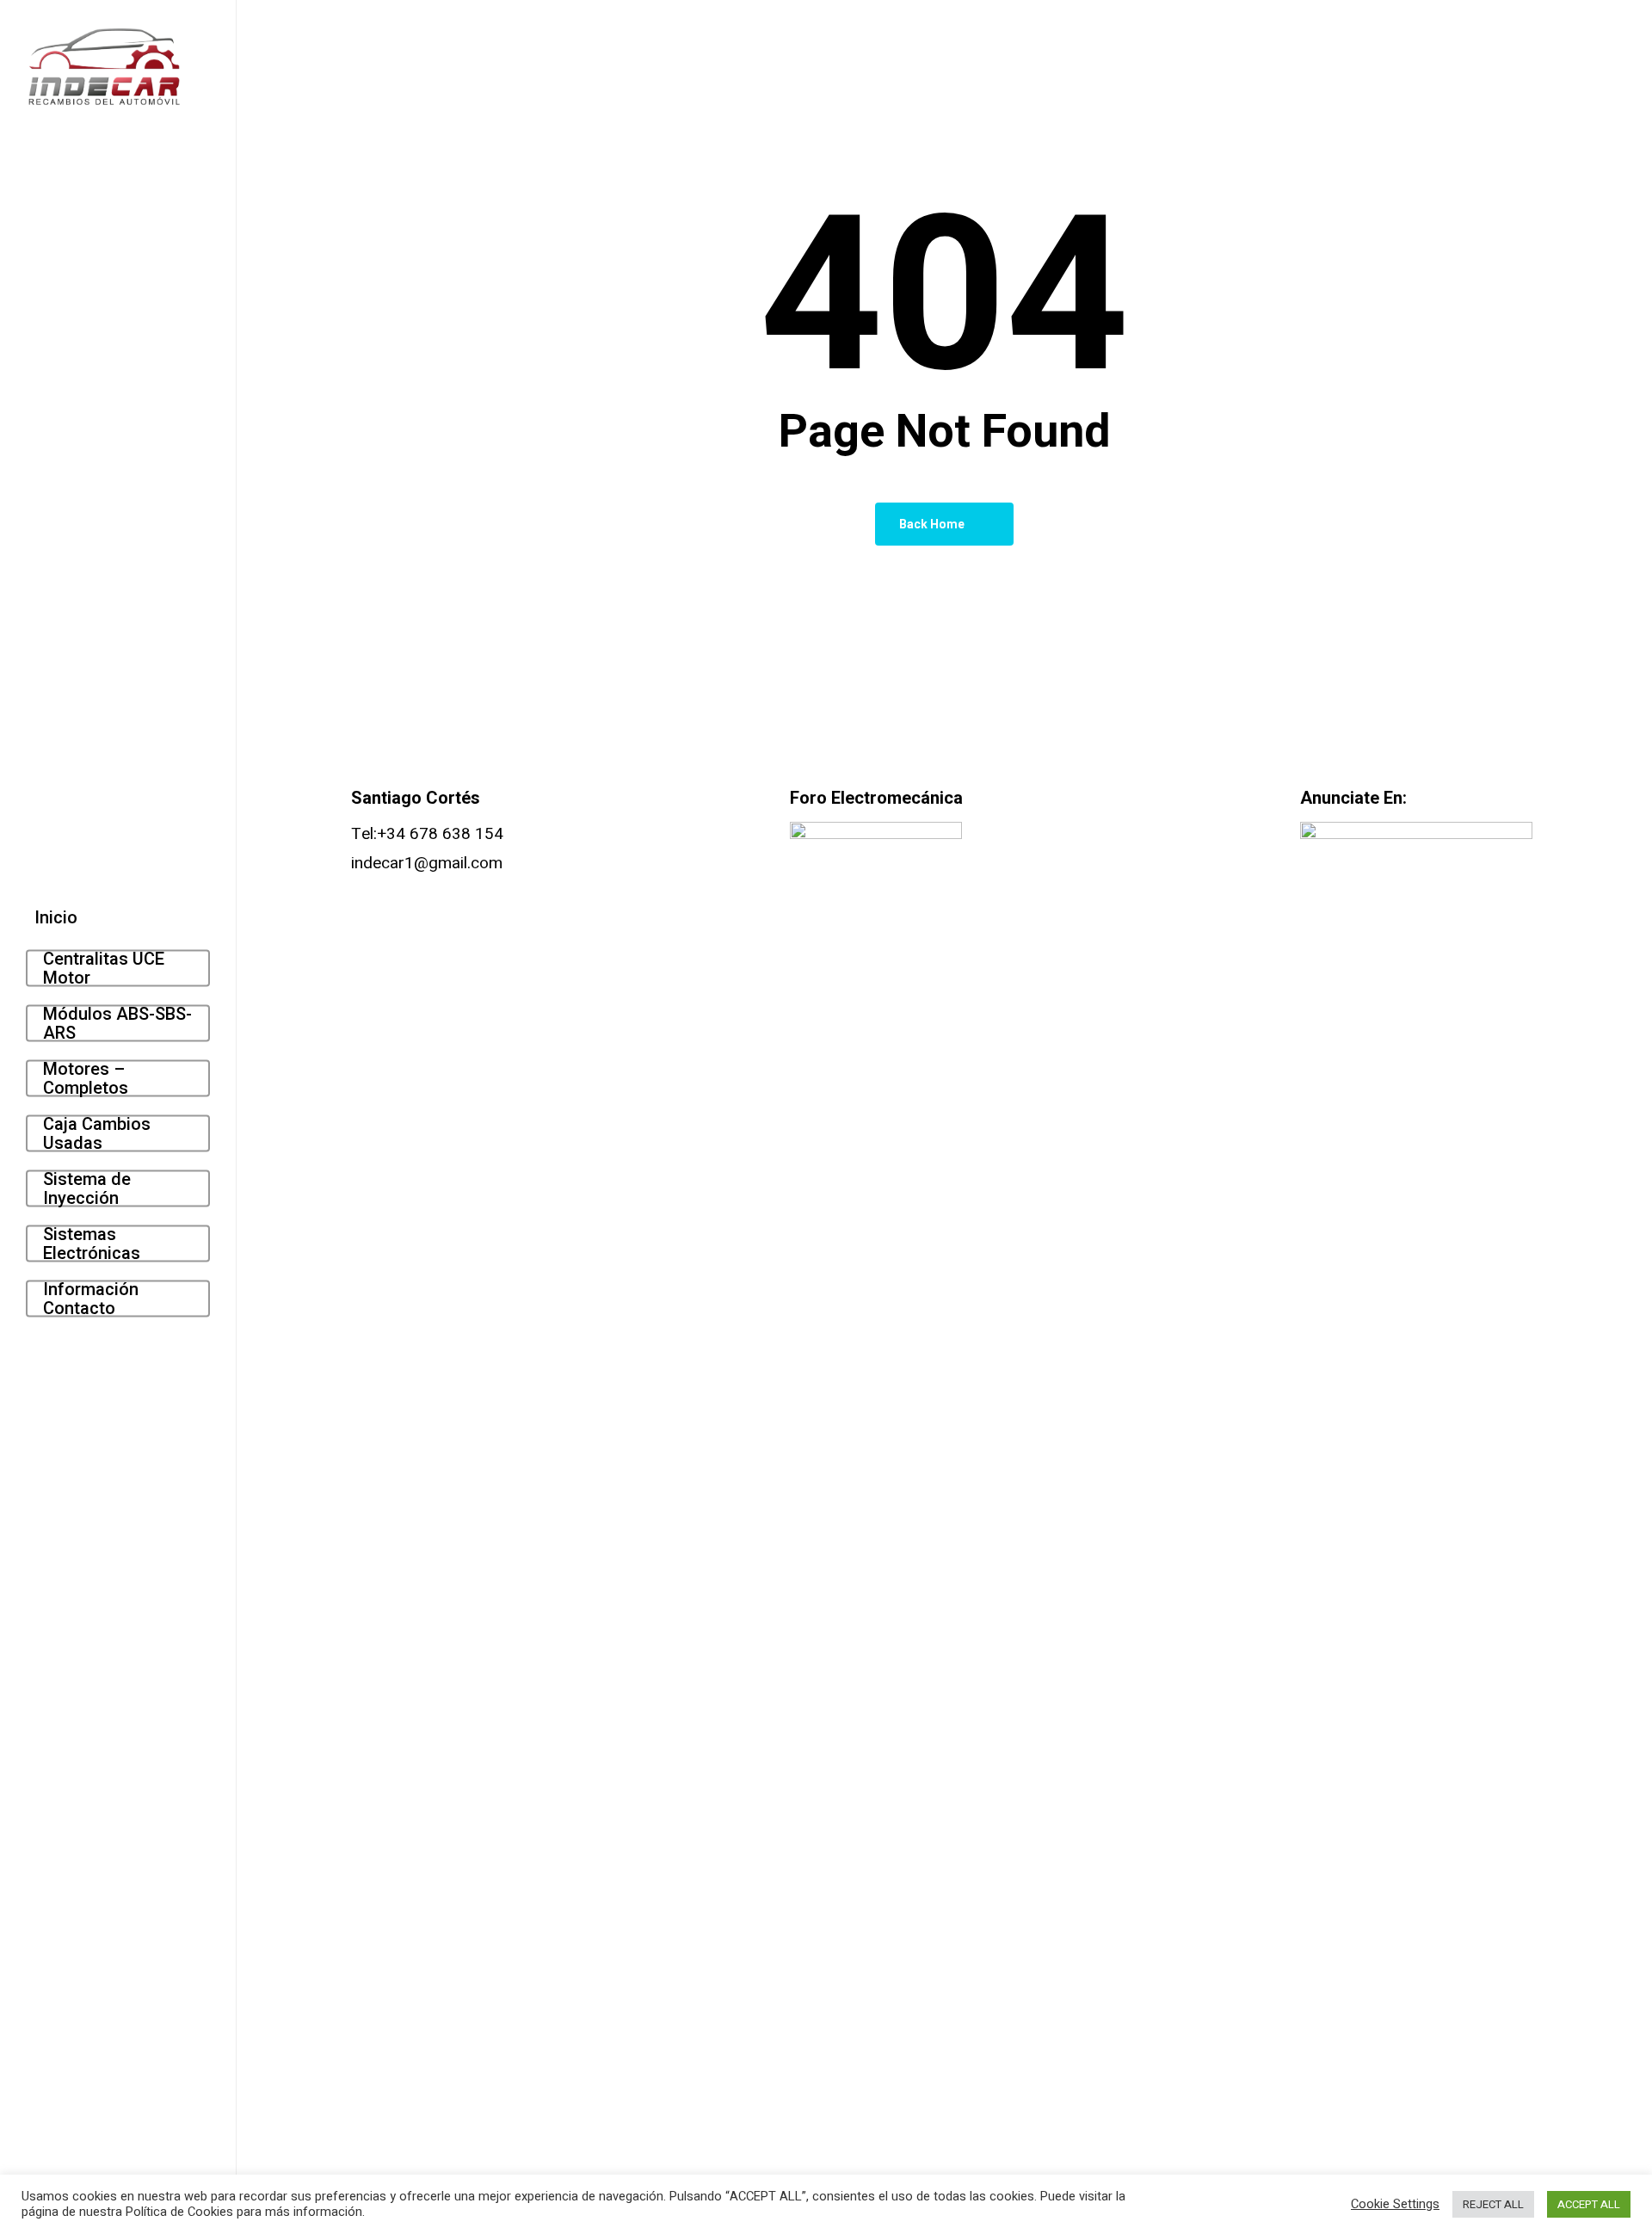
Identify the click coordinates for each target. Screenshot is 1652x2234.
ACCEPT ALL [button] (1589, 2204)
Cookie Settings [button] (1395, 2205)
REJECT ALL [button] (1493, 2204)
